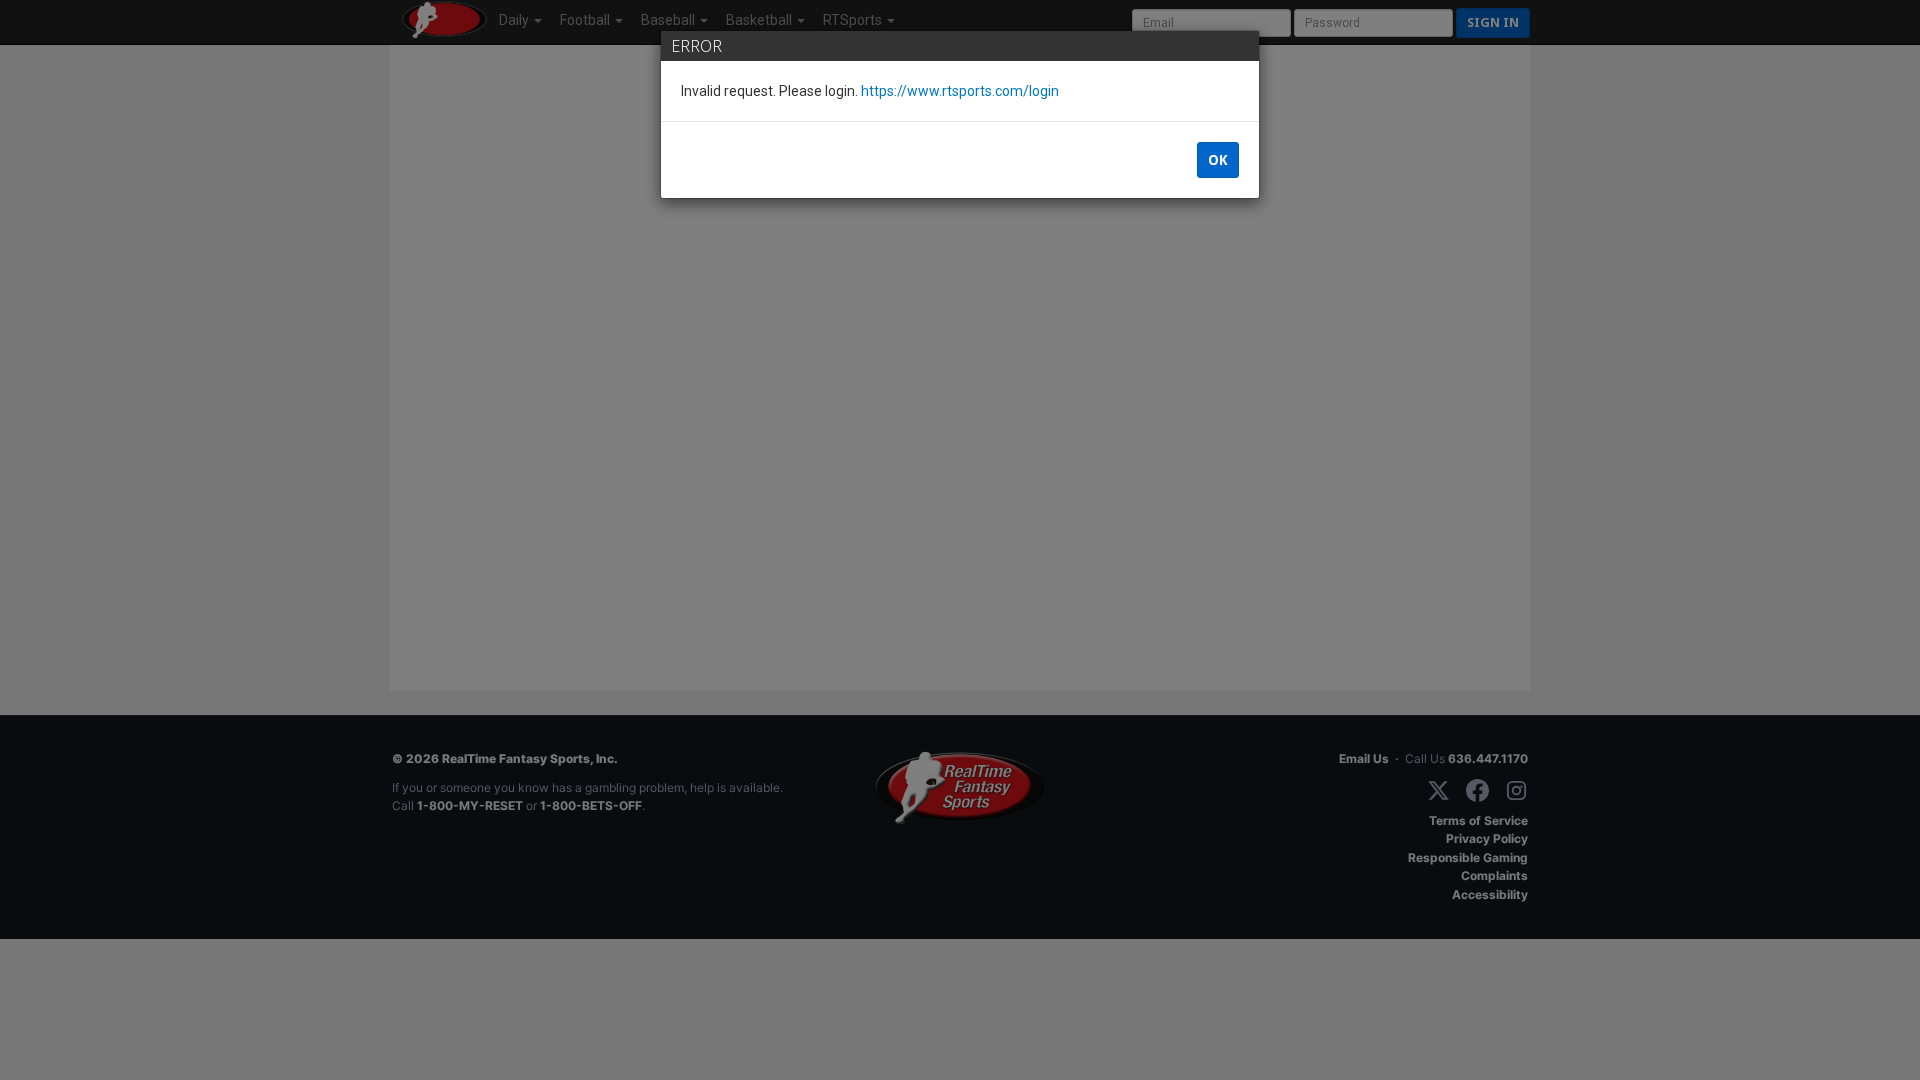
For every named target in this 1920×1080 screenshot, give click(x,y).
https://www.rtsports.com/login (960, 91)
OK (1218, 160)
